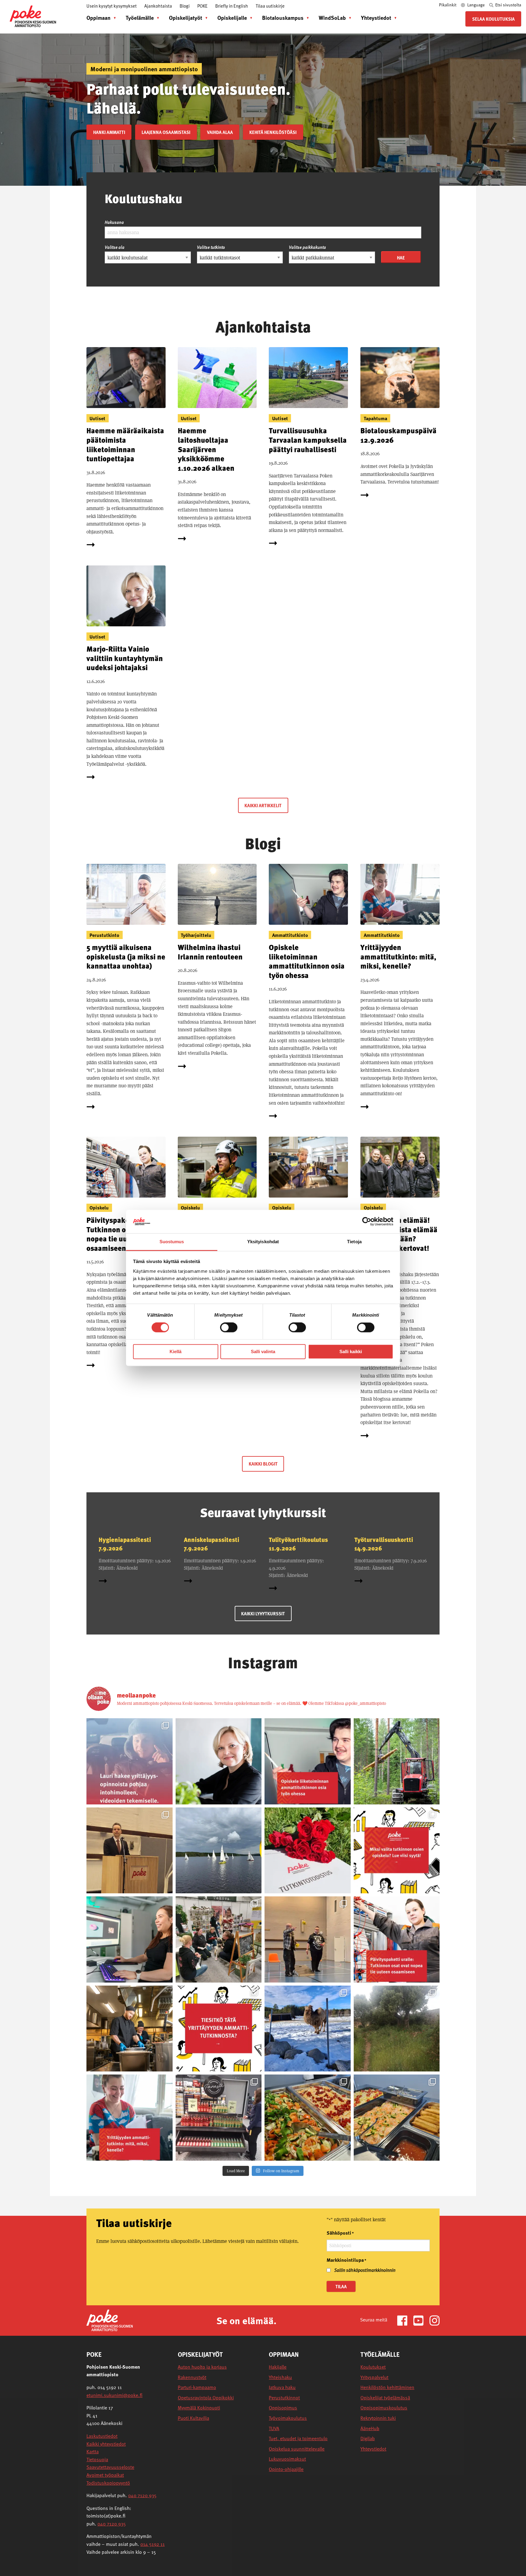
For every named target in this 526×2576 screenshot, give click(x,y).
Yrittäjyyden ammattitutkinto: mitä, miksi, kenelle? (398, 956)
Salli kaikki (351, 1351)
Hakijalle (278, 2367)
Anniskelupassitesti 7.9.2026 (212, 1544)
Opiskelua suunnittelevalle (297, 2449)
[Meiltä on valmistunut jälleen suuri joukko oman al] (308, 1851)
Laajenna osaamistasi (166, 132)
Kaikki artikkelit (263, 805)
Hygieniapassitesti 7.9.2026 (125, 1544)
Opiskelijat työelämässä (385, 2398)
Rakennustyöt (192, 2377)
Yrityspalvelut (374, 2377)
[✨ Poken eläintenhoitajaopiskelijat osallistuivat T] (219, 1939)
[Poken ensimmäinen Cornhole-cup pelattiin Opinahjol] (308, 1939)
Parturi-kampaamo (197, 2387)
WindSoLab (332, 18)
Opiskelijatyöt (186, 18)
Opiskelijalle (232, 18)
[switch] (229, 1328)
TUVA (274, 2428)
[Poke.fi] (110, 2320)
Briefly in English (232, 6)
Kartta (93, 2451)
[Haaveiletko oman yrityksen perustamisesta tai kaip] (130, 2118)
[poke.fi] (33, 16)
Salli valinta (263, 1351)
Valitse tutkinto (211, 247)
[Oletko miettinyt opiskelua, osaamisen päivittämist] (397, 1851)
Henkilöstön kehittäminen (387, 2387)
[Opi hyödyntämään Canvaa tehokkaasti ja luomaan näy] (130, 1939)
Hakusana (114, 222)
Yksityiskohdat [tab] (263, 1242)
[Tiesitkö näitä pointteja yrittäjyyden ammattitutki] (219, 2029)
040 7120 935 (142, 2495)
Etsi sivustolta (508, 5)
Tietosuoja (97, 2459)
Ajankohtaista (158, 6)
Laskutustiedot (102, 2436)
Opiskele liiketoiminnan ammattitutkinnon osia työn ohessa (307, 961)
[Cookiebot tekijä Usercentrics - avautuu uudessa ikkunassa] (367, 1222)
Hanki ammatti (109, 132)
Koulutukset (373, 2367)
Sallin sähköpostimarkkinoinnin (365, 2270)
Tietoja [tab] (354, 1242)
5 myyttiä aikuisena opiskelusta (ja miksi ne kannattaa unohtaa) (126, 956)
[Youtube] (421, 2320)
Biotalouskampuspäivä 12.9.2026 (398, 435)
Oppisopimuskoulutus (384, 2408)
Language (476, 5)
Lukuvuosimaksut (287, 2459)
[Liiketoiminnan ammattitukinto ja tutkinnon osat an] (308, 1761)
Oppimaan (98, 18)
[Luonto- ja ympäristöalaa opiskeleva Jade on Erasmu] (397, 2029)
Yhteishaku (280, 2377)
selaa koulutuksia (493, 19)
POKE (202, 6)
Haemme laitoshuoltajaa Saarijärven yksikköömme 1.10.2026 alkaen (206, 449)
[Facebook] (405, 2320)
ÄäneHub (370, 2428)
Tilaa (341, 2286)
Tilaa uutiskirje (270, 6)
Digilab (368, 2439)
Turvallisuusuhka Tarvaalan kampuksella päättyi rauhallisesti (308, 440)
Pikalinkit (448, 5)
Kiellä (175, 1351)
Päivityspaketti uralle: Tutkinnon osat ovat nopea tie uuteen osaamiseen (124, 1234)
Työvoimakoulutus (288, 2418)
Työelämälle (140, 18)
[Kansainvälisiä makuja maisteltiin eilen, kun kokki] (308, 2118)
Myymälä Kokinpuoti (199, 2408)
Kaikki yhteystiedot (106, 2444)
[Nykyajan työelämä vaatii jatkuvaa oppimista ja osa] (397, 1939)
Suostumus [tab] (172, 1242)
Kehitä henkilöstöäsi (273, 132)
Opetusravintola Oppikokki (206, 2398)
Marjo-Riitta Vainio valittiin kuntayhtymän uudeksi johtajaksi (125, 658)
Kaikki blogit (263, 1464)
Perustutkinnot (284, 2398)
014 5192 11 (153, 2544)
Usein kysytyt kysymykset (112, 6)
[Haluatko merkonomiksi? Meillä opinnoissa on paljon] (219, 2118)
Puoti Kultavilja (193, 2418)
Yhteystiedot (376, 18)
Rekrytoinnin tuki (378, 2418)
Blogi (185, 6)
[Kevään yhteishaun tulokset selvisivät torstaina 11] (397, 1761)
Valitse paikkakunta (307, 247)
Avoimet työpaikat (105, 2475)
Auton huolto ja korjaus (202, 2367)
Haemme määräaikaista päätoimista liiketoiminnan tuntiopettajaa (125, 444)
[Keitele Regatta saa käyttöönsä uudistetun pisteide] (219, 1851)
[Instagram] (435, 2320)
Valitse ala (115, 247)
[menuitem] (100, 18)
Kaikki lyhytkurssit (263, 1614)
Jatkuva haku (282, 2387)
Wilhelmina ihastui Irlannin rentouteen (210, 952)
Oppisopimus (283, 2408)
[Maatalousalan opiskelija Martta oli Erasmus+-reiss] (308, 2029)
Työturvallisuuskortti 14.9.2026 (384, 1544)
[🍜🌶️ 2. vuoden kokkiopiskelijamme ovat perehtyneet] (397, 2118)
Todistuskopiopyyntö (108, 2483)
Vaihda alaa (220, 132)
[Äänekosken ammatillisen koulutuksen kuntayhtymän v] (219, 1761)
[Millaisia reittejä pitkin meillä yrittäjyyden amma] (130, 1761)
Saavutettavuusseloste (110, 2467)
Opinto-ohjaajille (286, 2469)
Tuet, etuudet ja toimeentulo (298, 2439)
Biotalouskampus (283, 18)
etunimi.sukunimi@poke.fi (114, 2395)
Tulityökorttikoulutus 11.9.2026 (298, 1544)
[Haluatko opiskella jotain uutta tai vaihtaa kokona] (130, 2029)
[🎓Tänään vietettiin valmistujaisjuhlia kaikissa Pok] (130, 1851)
